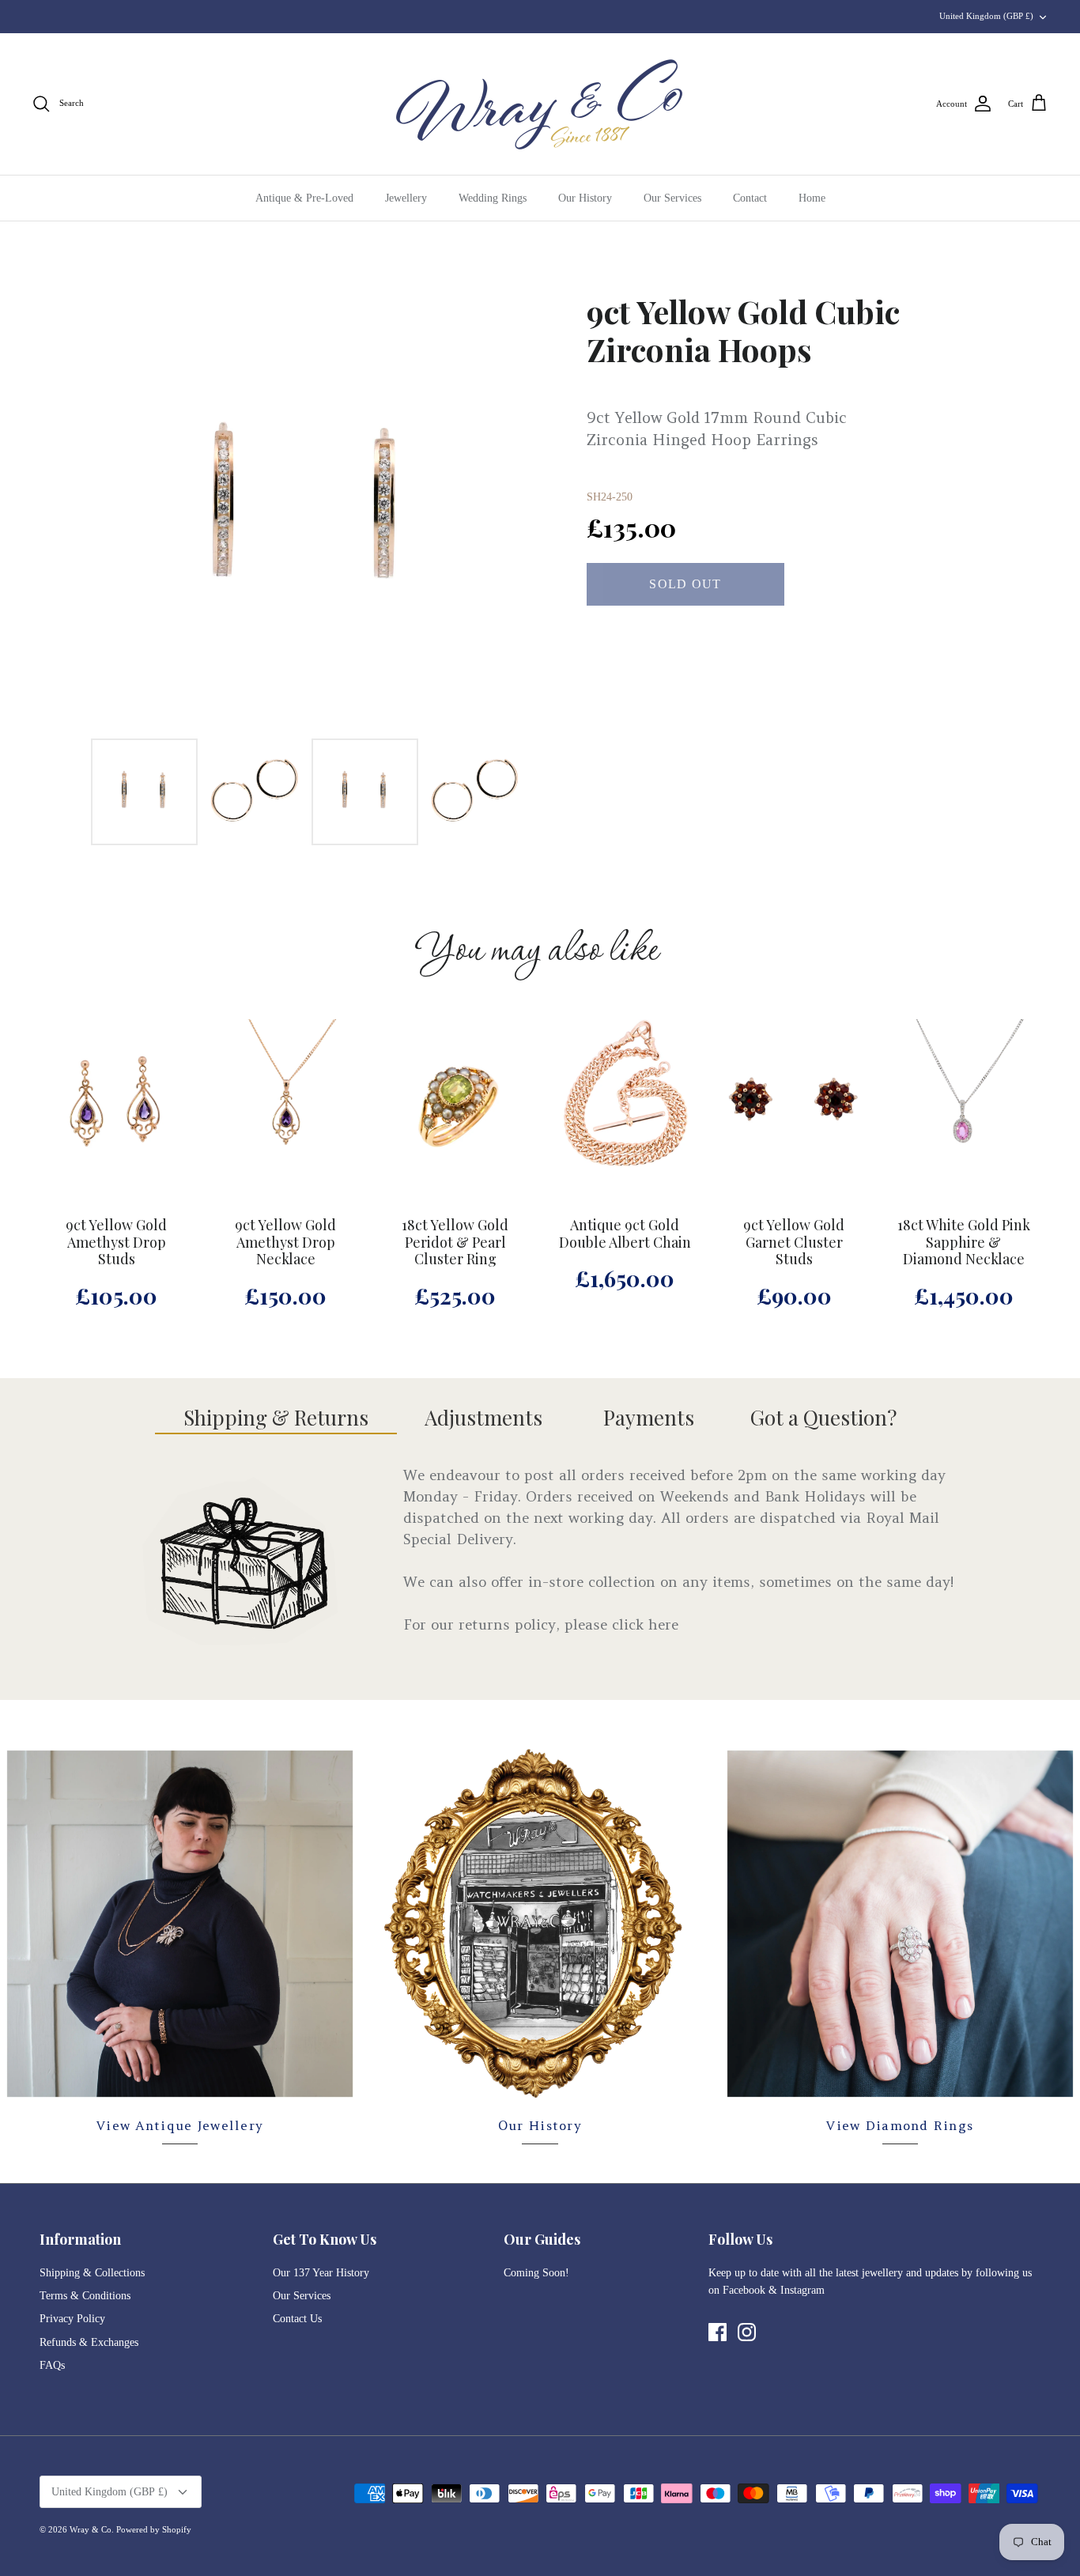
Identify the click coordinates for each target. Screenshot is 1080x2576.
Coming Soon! (536, 2273)
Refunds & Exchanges (89, 2342)
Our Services (672, 198)
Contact (750, 198)
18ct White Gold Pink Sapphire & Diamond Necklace (964, 1243)
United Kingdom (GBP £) (986, 16)
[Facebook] (717, 2332)
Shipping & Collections (92, 2273)
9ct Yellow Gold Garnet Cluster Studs (794, 1243)
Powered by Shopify (154, 2529)
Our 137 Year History (321, 2273)
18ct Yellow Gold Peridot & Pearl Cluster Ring (455, 1243)
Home (812, 198)
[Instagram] (747, 2332)
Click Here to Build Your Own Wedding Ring (540, 16)
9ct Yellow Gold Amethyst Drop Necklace (285, 1243)
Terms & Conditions (85, 2296)
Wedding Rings (493, 198)
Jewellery (406, 198)
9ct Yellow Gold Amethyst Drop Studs (116, 1243)
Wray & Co (91, 2529)
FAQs (52, 2365)
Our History (585, 198)
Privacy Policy (72, 2319)
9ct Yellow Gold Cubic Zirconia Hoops (743, 330)
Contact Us (297, 2319)
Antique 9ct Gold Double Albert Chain (625, 1234)
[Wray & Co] (540, 104)
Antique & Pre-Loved (304, 198)
